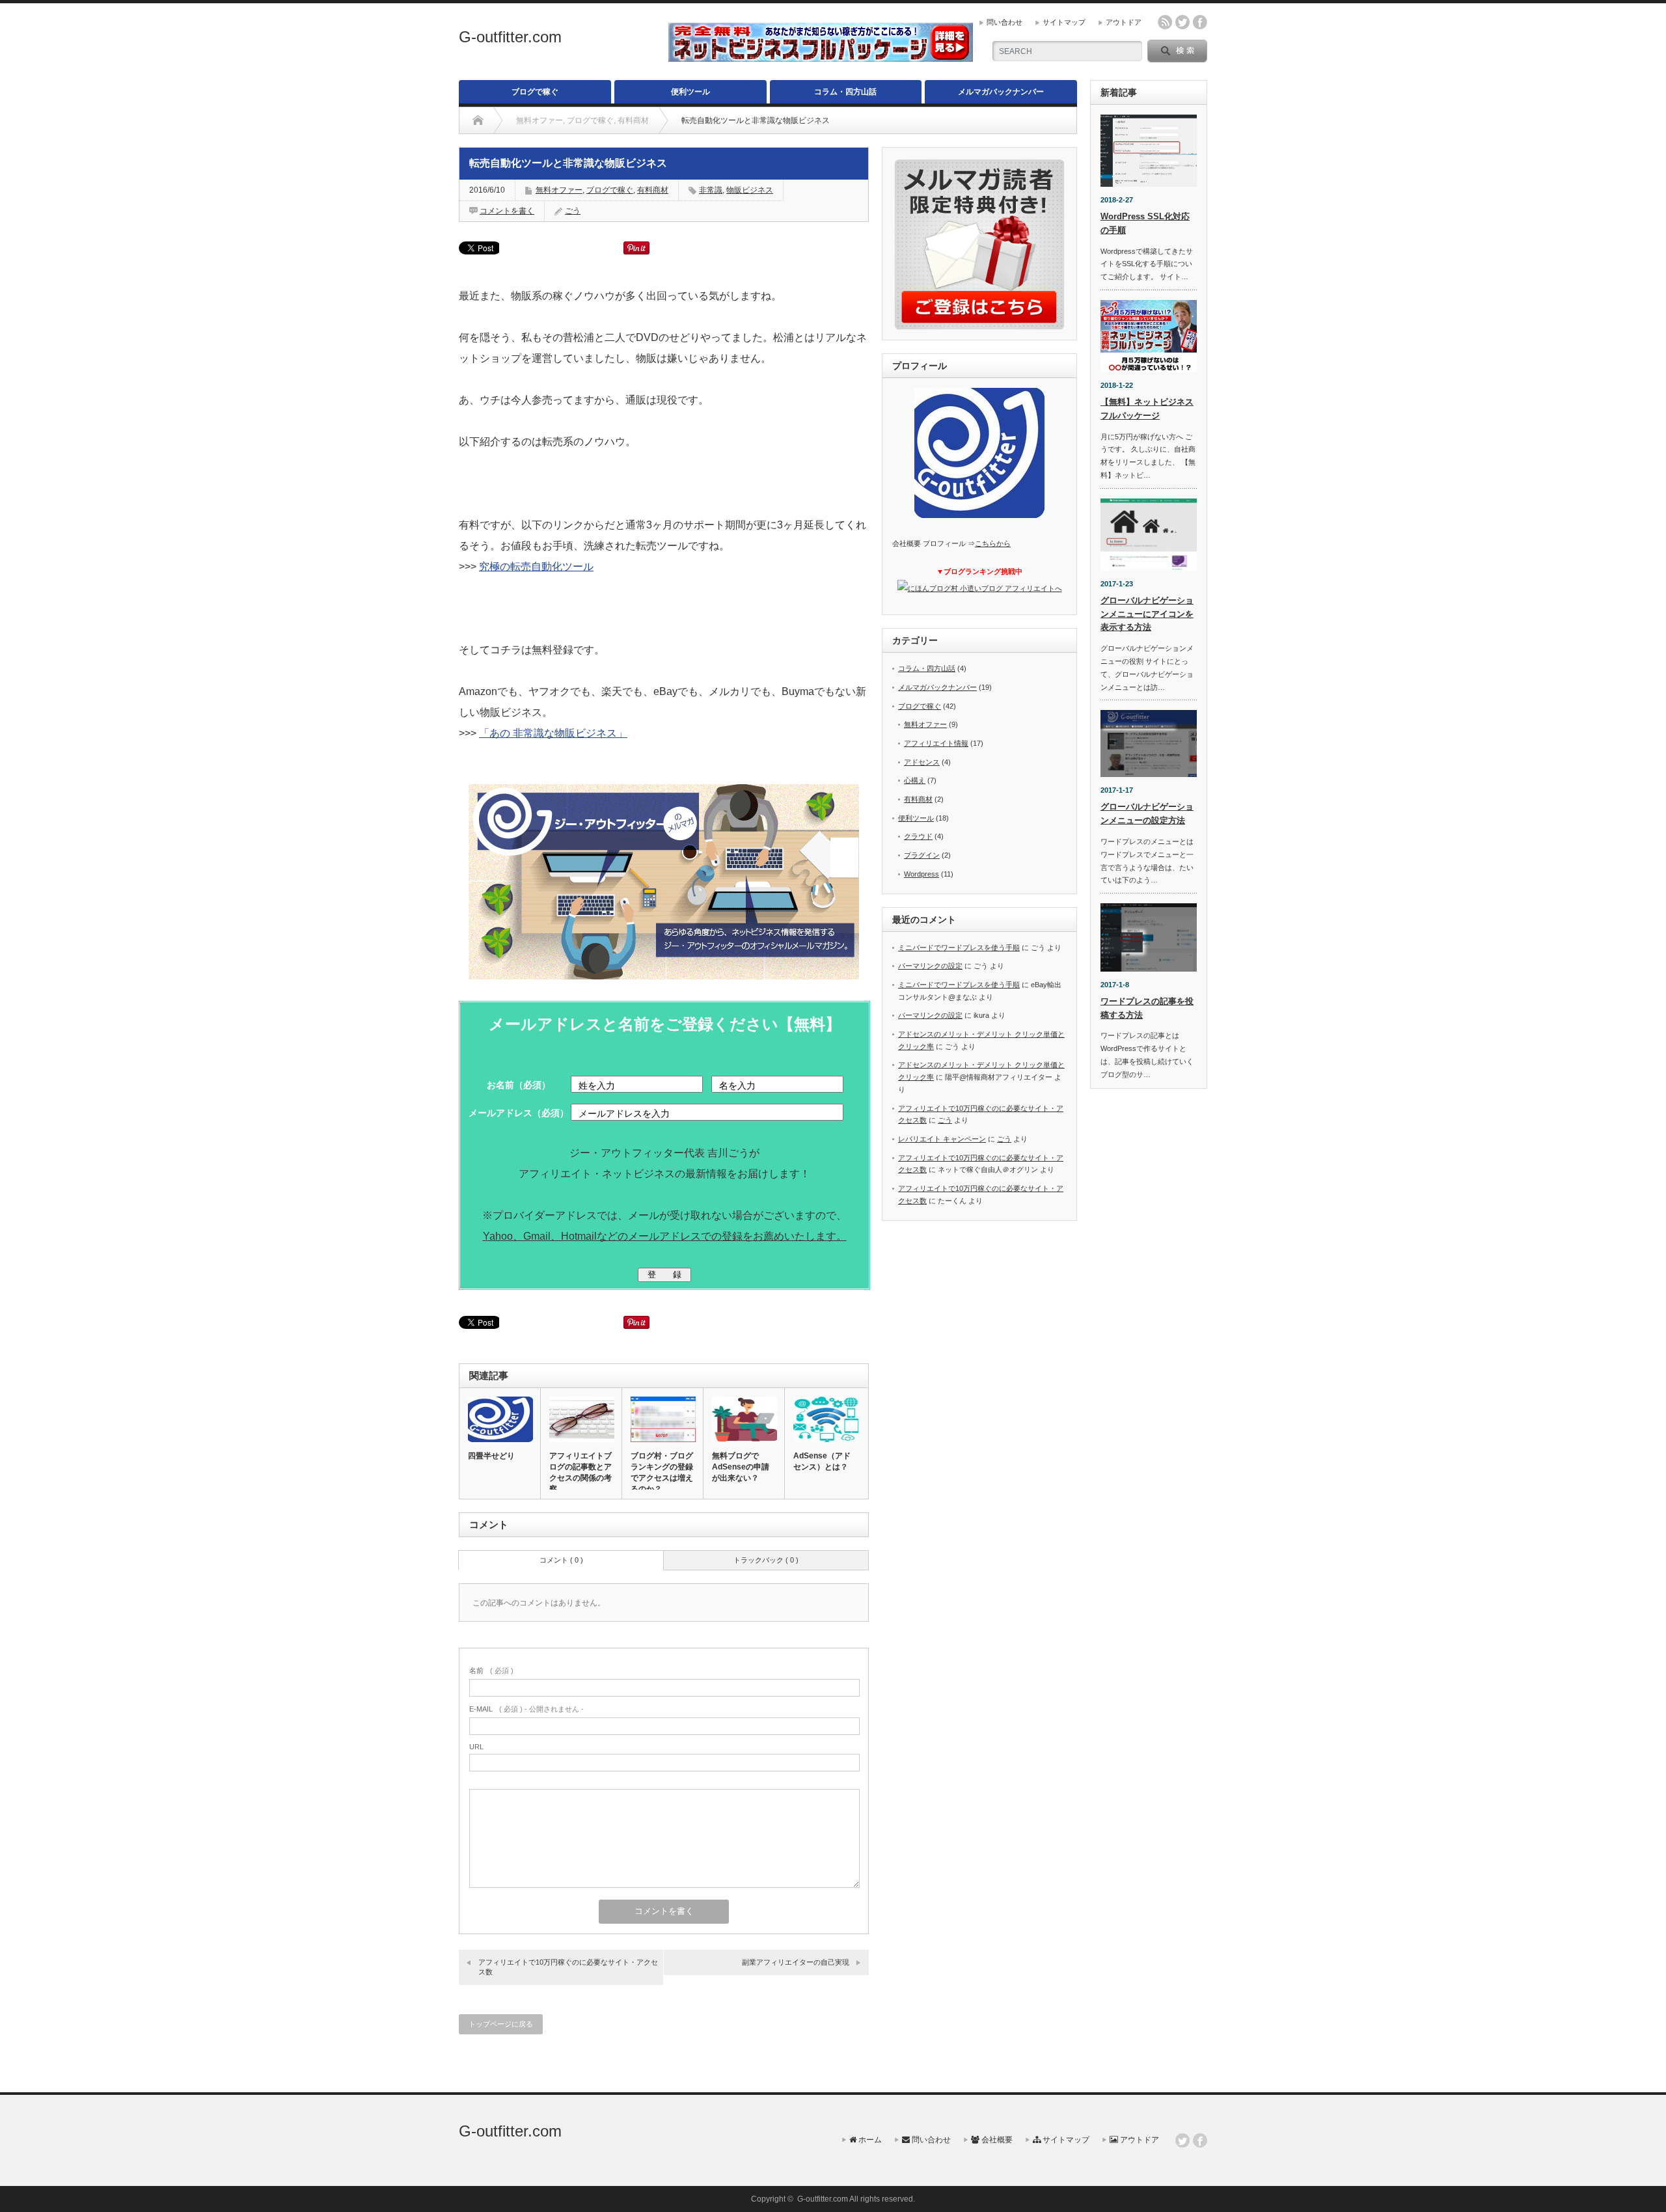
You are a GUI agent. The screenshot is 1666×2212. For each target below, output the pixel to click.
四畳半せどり (491, 1456)
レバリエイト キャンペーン (942, 1139)
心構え (915, 780)
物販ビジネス (750, 190)
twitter (1182, 22)
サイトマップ (1064, 22)
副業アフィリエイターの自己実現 (796, 1962)
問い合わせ (1004, 22)
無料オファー (559, 190)
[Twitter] (1182, 2140)
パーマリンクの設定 (930, 966)
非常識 (711, 190)
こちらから (993, 543)
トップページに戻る (501, 2024)
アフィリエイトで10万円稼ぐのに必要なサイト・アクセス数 (568, 1967)
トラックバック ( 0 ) (766, 1560)
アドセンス (922, 762)
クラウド (918, 836)
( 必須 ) (491, 1671)
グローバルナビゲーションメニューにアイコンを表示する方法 (1147, 614)
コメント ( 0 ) (561, 1560)
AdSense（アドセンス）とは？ (822, 1461)
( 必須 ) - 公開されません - (526, 1709)
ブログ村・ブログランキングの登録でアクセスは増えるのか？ (662, 1472)
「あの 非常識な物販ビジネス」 (553, 733)
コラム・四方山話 (845, 92)
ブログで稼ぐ (535, 92)
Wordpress (922, 874)
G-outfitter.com (510, 37)
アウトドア (1124, 22)
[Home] (478, 120)
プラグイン (922, 855)
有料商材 (653, 190)
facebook (1200, 22)
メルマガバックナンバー (1001, 92)
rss (1165, 22)
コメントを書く (507, 211)
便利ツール (690, 92)
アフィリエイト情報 (936, 743)
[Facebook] (1200, 2140)
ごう (573, 211)
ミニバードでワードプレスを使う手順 (959, 948)
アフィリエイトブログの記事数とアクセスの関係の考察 (580, 1472)
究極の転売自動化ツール (536, 567)
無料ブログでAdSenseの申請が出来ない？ (741, 1467)
